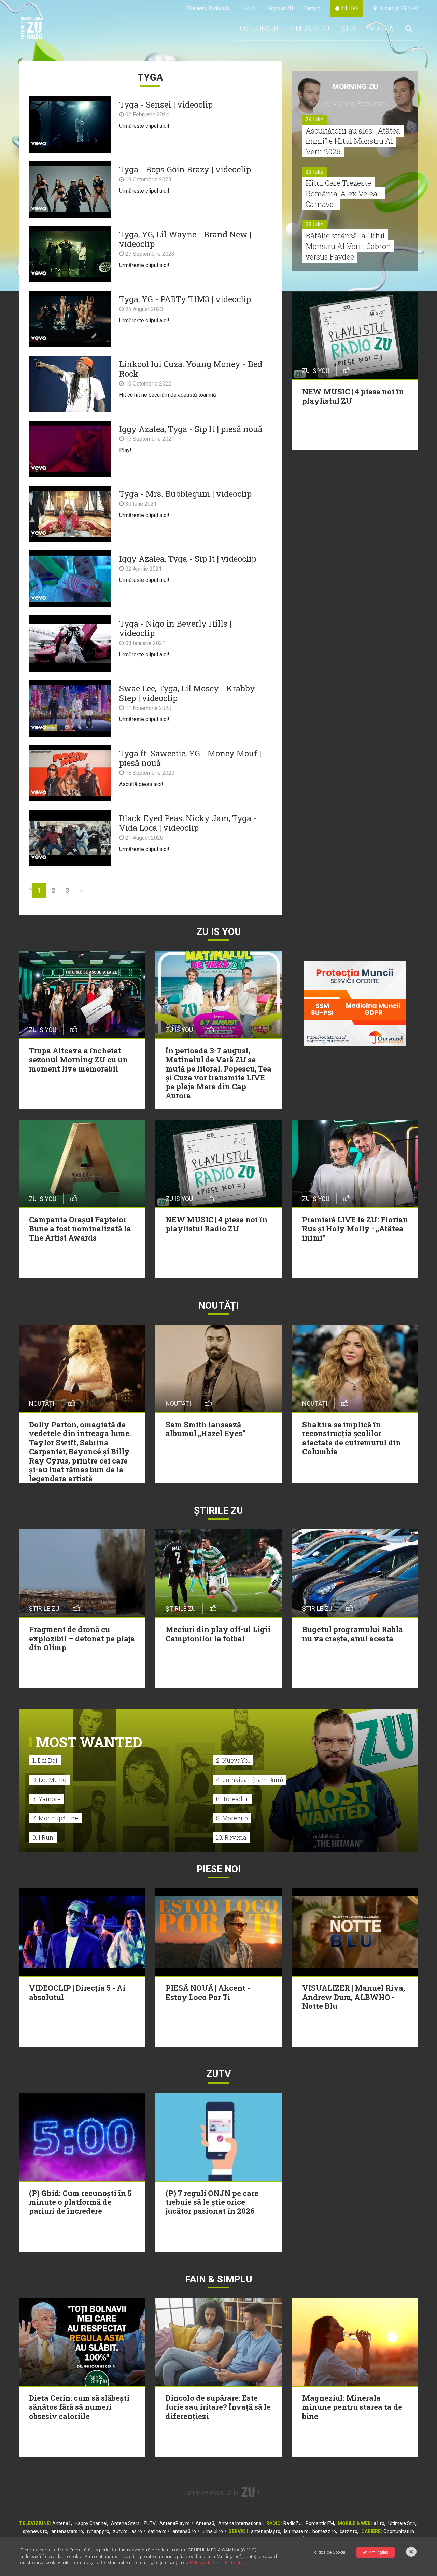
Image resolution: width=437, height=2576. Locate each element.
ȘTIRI (349, 29)
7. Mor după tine (55, 1818)
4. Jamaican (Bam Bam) (250, 1780)
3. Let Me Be (49, 1780)
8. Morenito (232, 1818)
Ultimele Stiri (402, 2523)
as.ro (137, 2531)
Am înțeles (379, 2552)
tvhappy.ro (98, 2531)
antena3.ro (184, 2531)
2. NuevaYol (233, 1760)
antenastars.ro (67, 2531)
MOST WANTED (89, 1742)
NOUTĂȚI (218, 1306)
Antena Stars (125, 2523)
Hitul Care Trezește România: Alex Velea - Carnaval (344, 193)
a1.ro (379, 2523)
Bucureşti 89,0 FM (397, 8)
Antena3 (205, 2523)
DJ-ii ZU (249, 8)
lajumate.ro (296, 2531)
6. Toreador (232, 1799)
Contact (312, 8)
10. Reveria (231, 1837)
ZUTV (150, 2523)
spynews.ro (35, 2531)
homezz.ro (324, 2531)
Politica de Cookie (328, 2552)
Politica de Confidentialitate (219, 2563)
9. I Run (43, 1837)
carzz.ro (349, 2531)
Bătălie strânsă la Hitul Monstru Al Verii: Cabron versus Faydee (348, 246)
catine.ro (157, 2531)
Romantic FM (320, 2523)
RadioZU (293, 2523)
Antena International (240, 2523)
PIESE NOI (219, 1869)
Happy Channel (91, 2523)
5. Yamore (47, 1799)
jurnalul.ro (212, 2531)
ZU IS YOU (219, 932)
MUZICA (381, 29)
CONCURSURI (260, 29)
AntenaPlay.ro (175, 2523)
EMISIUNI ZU (311, 29)
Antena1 (62, 2523)
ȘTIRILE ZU (218, 1510)
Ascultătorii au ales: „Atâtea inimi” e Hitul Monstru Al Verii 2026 (353, 141)
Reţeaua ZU (280, 8)
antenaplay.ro (266, 2531)
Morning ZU (355, 87)
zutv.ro (120, 2531)
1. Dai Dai (45, 1760)
